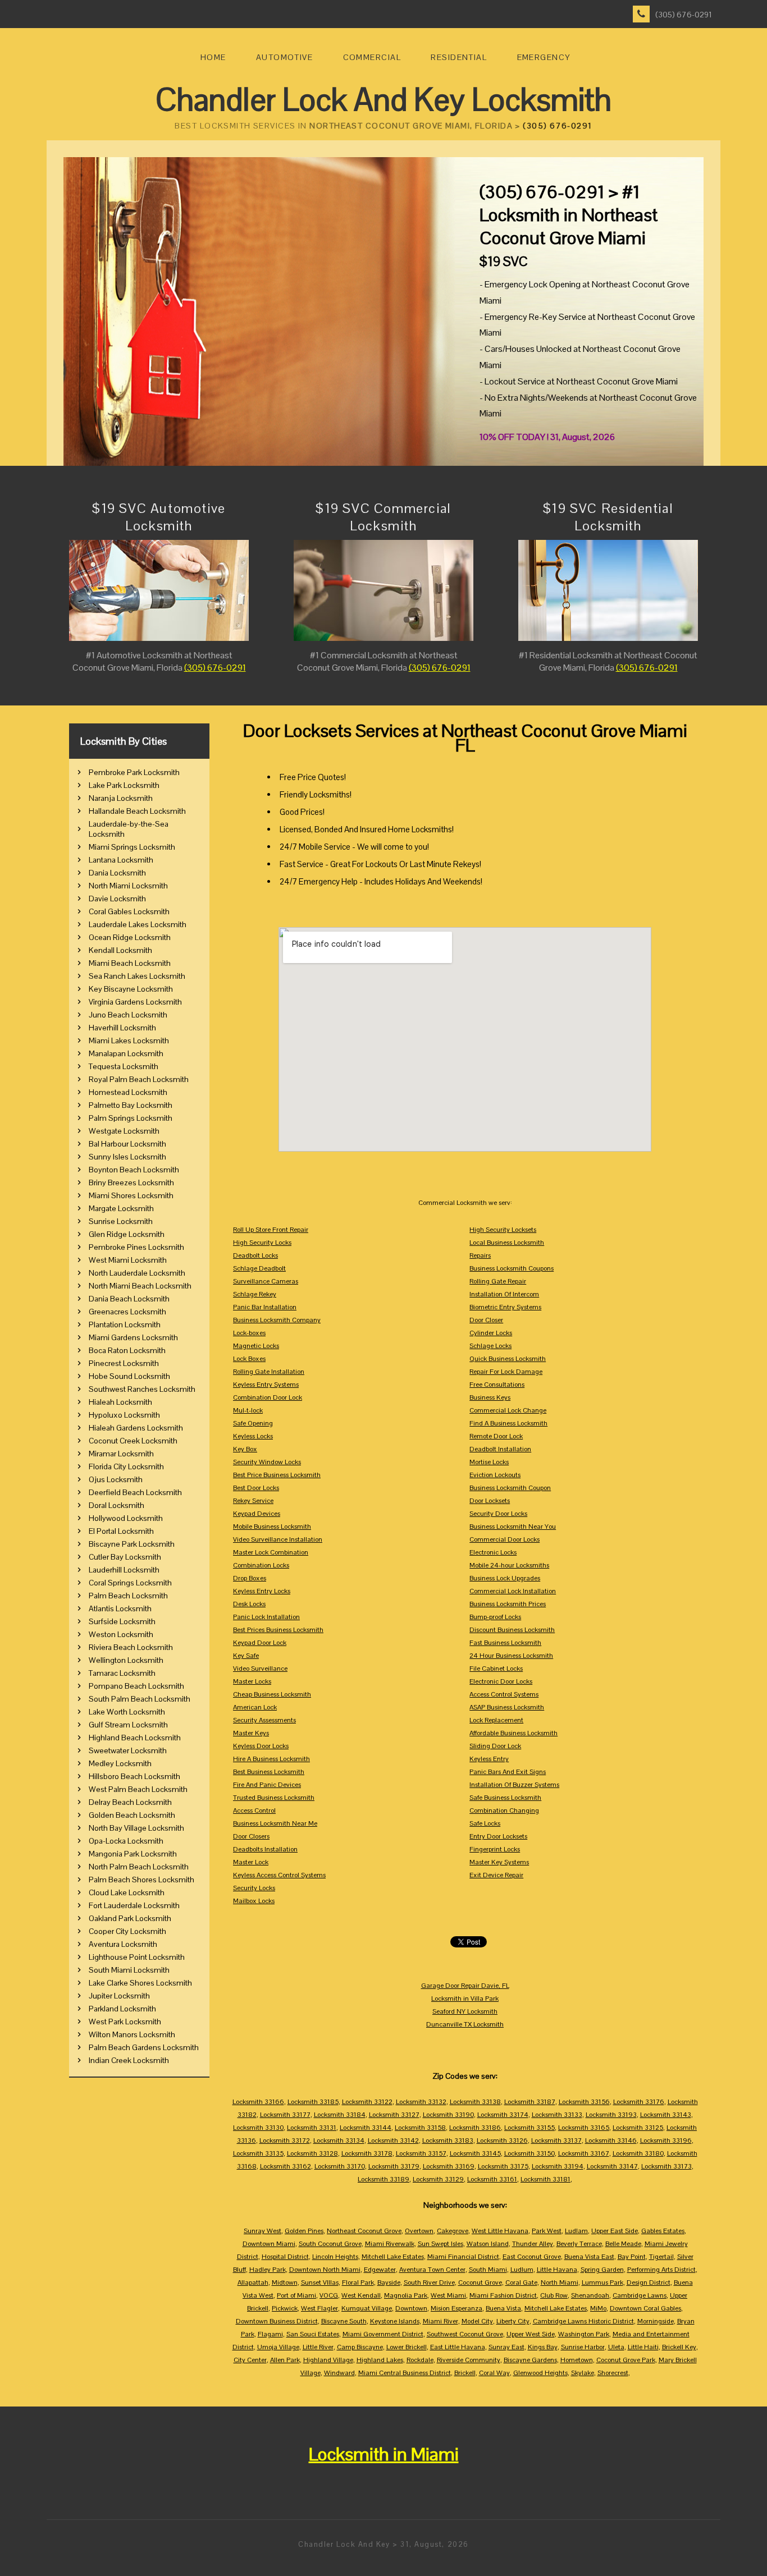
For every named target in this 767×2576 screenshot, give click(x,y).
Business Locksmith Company (277, 1320)
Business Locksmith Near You (513, 1527)
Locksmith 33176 (639, 2102)
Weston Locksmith (121, 1634)
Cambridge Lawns (640, 2295)
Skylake (583, 2373)
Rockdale (420, 2360)
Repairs (480, 1255)
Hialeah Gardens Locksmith (136, 1428)
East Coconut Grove (532, 2257)
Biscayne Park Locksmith (132, 1544)
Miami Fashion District (503, 2295)
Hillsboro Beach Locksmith (134, 1776)
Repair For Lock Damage (506, 1372)
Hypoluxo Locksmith (124, 1415)
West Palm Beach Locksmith (138, 1789)
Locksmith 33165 (584, 2128)
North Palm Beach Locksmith (139, 1867)
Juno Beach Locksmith (128, 1015)
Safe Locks (485, 1823)
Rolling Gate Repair (498, 1281)
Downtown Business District (277, 2321)
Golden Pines (304, 2231)
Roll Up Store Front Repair (271, 1230)
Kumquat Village (367, 2308)
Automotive (284, 57)
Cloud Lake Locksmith (127, 1892)
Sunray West (262, 2231)
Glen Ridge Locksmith (127, 1234)
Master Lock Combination (271, 1552)
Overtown (419, 2231)
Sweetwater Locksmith (128, 1750)
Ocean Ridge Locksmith (130, 937)
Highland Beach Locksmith (135, 1738)
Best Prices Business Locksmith (278, 1630)
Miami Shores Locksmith (131, 1195)
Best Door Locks (256, 1488)
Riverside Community (469, 2360)
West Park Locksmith (125, 2022)
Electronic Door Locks (501, 1681)
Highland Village (328, 2360)
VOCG (329, 2295)
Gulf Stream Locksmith (128, 1725)
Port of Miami (296, 2295)
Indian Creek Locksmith (129, 2060)
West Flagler (319, 2308)
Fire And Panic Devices (267, 1785)
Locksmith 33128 (312, 2153)
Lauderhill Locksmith (124, 1570)
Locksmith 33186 (475, 2128)
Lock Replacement (496, 1720)
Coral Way (494, 2373)
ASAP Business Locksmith (507, 1707)
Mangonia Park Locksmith (133, 1854)
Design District (649, 2282)
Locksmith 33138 (475, 2102)
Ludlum (522, 2270)
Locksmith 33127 (394, 2115)
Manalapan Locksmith (126, 1053)
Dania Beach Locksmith (129, 1299)
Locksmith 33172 (285, 2140)
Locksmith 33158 (420, 2128)
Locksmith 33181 (545, 2179)
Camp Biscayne (360, 2347)
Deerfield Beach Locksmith (135, 1492)
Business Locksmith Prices (508, 1604)
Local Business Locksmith (507, 1243)
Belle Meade (623, 2244)
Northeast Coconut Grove (364, 2231)
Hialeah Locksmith (120, 1402)
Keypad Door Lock (260, 1643)
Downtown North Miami (325, 2270)
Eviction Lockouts (495, 1475)
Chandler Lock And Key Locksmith (383, 100)
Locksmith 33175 (503, 2166)
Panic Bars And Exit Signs (508, 1772)
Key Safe (246, 1656)
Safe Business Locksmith (505, 1798)
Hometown (577, 2360)
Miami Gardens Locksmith (133, 1337)
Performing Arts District (661, 2270)
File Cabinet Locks (496, 1669)
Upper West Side (531, 2334)
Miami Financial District (463, 2257)
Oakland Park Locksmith (130, 1918)
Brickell (465, 2373)
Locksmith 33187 (530, 2102)
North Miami (560, 2282)
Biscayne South (344, 2321)
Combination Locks (261, 1565)
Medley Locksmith (120, 1763)
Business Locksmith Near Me (275, 1823)
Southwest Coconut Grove (465, 2334)
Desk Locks (249, 1604)
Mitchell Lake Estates (393, 2257)
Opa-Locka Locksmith (126, 1841)
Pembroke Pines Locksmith (136, 1247)
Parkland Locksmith (122, 2009)
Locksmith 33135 (258, 2153)
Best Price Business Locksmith (277, 1475)
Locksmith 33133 (557, 2115)
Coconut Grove (480, 2282)
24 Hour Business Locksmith (511, 1656)
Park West (547, 2231)
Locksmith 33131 (312, 2128)
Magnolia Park (406, 2295)
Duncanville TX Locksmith (465, 2024)
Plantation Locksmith (125, 1324)
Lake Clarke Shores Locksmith (140, 1983)
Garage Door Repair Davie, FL (465, 1986)
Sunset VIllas (320, 2282)
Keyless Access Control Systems (279, 1875)
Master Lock (251, 1862)
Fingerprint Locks (495, 1849)
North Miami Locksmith (128, 886)
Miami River (440, 2321)
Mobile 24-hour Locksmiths (509, 1565)
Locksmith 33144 (366, 2128)
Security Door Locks (498, 1514)
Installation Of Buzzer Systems (514, 1785)
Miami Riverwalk (390, 2244)
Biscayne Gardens (530, 2360)
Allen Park (285, 2360)
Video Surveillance (260, 1669)
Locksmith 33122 (367, 2102)
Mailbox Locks (254, 1901)
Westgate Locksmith (124, 1131)
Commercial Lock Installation (513, 1591)
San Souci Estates (313, 2334)
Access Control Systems (504, 1694)
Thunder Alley (533, 2244)
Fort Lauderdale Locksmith (134, 1905)
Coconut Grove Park (626, 2360)
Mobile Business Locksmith (272, 1527)
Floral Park (358, 2282)
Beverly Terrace (579, 2244)
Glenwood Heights (540, 2373)
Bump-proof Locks (495, 1617)
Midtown (285, 2282)
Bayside (389, 2282)
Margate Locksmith (121, 1208)
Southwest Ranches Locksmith (142, 1389)
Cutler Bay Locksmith (125, 1557)
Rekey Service (253, 1501)
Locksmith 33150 (529, 2153)
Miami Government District (383, 2334)
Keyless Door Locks (261, 1746)
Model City (477, 2321)
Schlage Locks (490, 1346)
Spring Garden (602, 2270)
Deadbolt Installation (500, 1449)
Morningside (656, 2321)
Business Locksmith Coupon (510, 1488)
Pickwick (285, 2308)
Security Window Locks (267, 1462)
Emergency (544, 57)
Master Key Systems (499, 1862)
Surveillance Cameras (266, 1281)
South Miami (488, 2270)
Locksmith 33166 (258, 2102)
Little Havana (557, 2270)
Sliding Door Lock (495, 1746)
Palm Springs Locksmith (131, 1118)
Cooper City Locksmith (127, 1931)
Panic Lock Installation (266, 1617)
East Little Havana (458, 2347)
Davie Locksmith (117, 899)
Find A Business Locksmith (508, 1423)
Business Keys (490, 1397)
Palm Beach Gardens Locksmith (144, 2047)
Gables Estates (663, 2231)
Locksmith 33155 (529, 2128)
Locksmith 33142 (393, 2140)
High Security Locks (262, 1243)
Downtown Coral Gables (645, 2308)
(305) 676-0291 (684, 15)
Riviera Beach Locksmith (131, 1647)
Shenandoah (590, 2295)
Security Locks (254, 1888)
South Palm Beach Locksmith (140, 1699)
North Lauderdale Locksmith (137, 1273)
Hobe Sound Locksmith (129, 1376)
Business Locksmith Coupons (512, 1268)
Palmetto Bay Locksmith (131, 1105)
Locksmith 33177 (285, 2115)
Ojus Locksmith (116, 1479)
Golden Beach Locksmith (132, 1815)
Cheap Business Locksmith (272, 1694)
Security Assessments (264, 1720)
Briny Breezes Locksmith (131, 1182)
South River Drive (429, 2282)
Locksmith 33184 (340, 2115)
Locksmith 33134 (339, 2140)
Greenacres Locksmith (127, 1312)
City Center (250, 2360)
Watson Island (488, 2244)
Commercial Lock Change (508, 1410)
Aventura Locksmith (123, 1944)
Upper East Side (615, 2231)
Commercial (372, 57)
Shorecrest (613, 2373)
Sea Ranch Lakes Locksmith (137, 976)
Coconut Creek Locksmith (133, 1441)
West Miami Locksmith (128, 1260)
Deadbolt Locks (255, 1255)
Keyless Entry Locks (262, 1591)
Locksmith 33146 (611, 2140)
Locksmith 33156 (584, 2102)
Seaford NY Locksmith (465, 2011)
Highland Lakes (380, 2360)
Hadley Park (268, 2270)
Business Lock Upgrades (505, 1578)
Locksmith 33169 (449, 2166)
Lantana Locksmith (121, 860)
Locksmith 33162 (286, 2166)
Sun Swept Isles (440, 2244)
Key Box (245, 1449)
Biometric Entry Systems (505, 1307)
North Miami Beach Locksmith (140, 1286)
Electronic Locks (493, 1552)
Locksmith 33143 (666, 2115)
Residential (459, 57)
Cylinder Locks (491, 1333)
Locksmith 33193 (611, 2115)
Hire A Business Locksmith (271, 1759)
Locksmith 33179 (394, 2166)
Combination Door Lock (268, 1397)
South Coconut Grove (330, 2244)
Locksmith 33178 (367, 2153)
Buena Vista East (589, 2257)
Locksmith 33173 (666, 2166)
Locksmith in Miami (384, 2454)
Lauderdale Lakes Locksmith (138, 924)
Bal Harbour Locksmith (127, 1144)
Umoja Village (278, 2347)
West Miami (448, 2295)
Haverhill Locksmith (122, 1028)
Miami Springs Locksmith (132, 847)
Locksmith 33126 (502, 2140)
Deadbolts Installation (265, 1849)
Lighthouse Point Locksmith (137, 1957)
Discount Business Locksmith (512, 1630)
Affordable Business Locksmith (513, 1733)
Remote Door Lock (496, 1436)
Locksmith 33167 (584, 2153)
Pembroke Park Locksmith (134, 772)
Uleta (616, 2347)
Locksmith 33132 (421, 2102)
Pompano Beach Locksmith (136, 1686)
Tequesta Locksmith (124, 1066)
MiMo (598, 2308)
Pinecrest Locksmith (124, 1363)
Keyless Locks (253, 1436)
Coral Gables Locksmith (129, 911)
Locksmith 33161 (492, 2179)
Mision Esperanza (456, 2308)
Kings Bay (543, 2347)
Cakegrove (453, 2231)
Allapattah (253, 2282)
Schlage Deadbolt (259, 1268)
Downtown (411, 2308)
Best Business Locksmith (269, 1772)
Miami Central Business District (405, 2373)
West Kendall (361, 2295)
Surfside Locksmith (122, 1621)
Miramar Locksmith (121, 1454)
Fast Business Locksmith (505, 1643)
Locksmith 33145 (475, 2153)
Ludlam (576, 2231)
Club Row (554, 2295)
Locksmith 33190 (448, 2115)
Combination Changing (504, 1810)
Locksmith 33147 (612, 2166)
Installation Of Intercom (504, 1294)
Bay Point (632, 2257)
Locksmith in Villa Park (465, 1999)
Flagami (270, 2334)
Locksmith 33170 (340, 2166)
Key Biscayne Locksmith (131, 989)
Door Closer (486, 1320)
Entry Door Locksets (498, 1836)
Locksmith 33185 (313, 2102)
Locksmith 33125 (638, 2128)
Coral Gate (521, 2282)
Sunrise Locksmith (121, 1221)
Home (213, 57)
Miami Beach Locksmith (130, 963)
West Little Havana (500, 2231)
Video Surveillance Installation (278, 1539)
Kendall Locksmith (120, 950)
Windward (339, 2373)
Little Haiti (643, 2347)
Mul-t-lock (248, 1410)
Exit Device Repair (496, 1875)
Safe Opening (253, 1423)
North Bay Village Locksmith (136, 1828)
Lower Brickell (407, 2347)
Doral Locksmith (117, 1505)
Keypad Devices (257, 1514)
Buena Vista (503, 2308)
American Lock (255, 1707)
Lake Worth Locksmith (127, 1712)
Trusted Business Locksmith (274, 1798)
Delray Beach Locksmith (130, 1802)
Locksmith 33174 (503, 2115)
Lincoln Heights (335, 2257)
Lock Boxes (249, 1359)
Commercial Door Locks (505, 1539)
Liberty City (513, 2321)
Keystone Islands (395, 2321)
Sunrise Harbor (583, 2347)
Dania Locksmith (117, 873)
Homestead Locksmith (128, 1092)
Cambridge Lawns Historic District (583, 2321)
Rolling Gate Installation (269, 1372)
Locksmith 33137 (556, 2140)
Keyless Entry (489, 1759)
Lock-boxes (249, 1333)
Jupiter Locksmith (119, 1996)
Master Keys (251, 1733)
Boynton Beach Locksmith (134, 1170)
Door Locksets (490, 1501)
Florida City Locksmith (126, 1466)
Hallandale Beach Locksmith (137, 811)
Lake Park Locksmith (124, 785)
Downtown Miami (269, 2244)
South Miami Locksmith (129, 1970)
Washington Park (584, 2334)
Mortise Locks (489, 1462)
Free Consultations (497, 1385)
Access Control (254, 1810)
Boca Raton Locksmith (127, 1350)
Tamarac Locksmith (122, 1673)
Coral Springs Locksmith (130, 1583)
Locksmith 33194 (558, 2166)
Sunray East (506, 2347)
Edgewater (380, 2270)
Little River (318, 2347)
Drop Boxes (250, 1578)
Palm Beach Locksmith (128, 1596)
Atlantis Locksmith (120, 1608)
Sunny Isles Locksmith (127, 1157)
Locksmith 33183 (448, 2140)
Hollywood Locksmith (126, 1518)
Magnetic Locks (256, 1346)
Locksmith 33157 (421, 2153)
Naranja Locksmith (121, 798)
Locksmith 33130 (258, 2128)
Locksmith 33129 (438, 2179)
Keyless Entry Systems (266, 1385)
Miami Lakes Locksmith (129, 1041)
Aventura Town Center (432, 2270)
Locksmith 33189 (383, 2179)
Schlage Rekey (255, 1294)
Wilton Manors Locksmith (132, 2034)
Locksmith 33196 (666, 2140)
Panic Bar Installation (265, 1307)
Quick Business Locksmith (508, 1359)
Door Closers (251, 1836)
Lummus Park (602, 2282)
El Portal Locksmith (121, 1531)
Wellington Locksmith (126, 1660)
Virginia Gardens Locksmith (135, 1002)
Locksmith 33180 (638, 2153)
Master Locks (252, 1681)
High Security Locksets (503, 1230)
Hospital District (285, 2257)
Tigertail (661, 2257)
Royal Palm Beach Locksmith (139, 1079)
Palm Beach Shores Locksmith (141, 1880)
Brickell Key (679, 2347)
